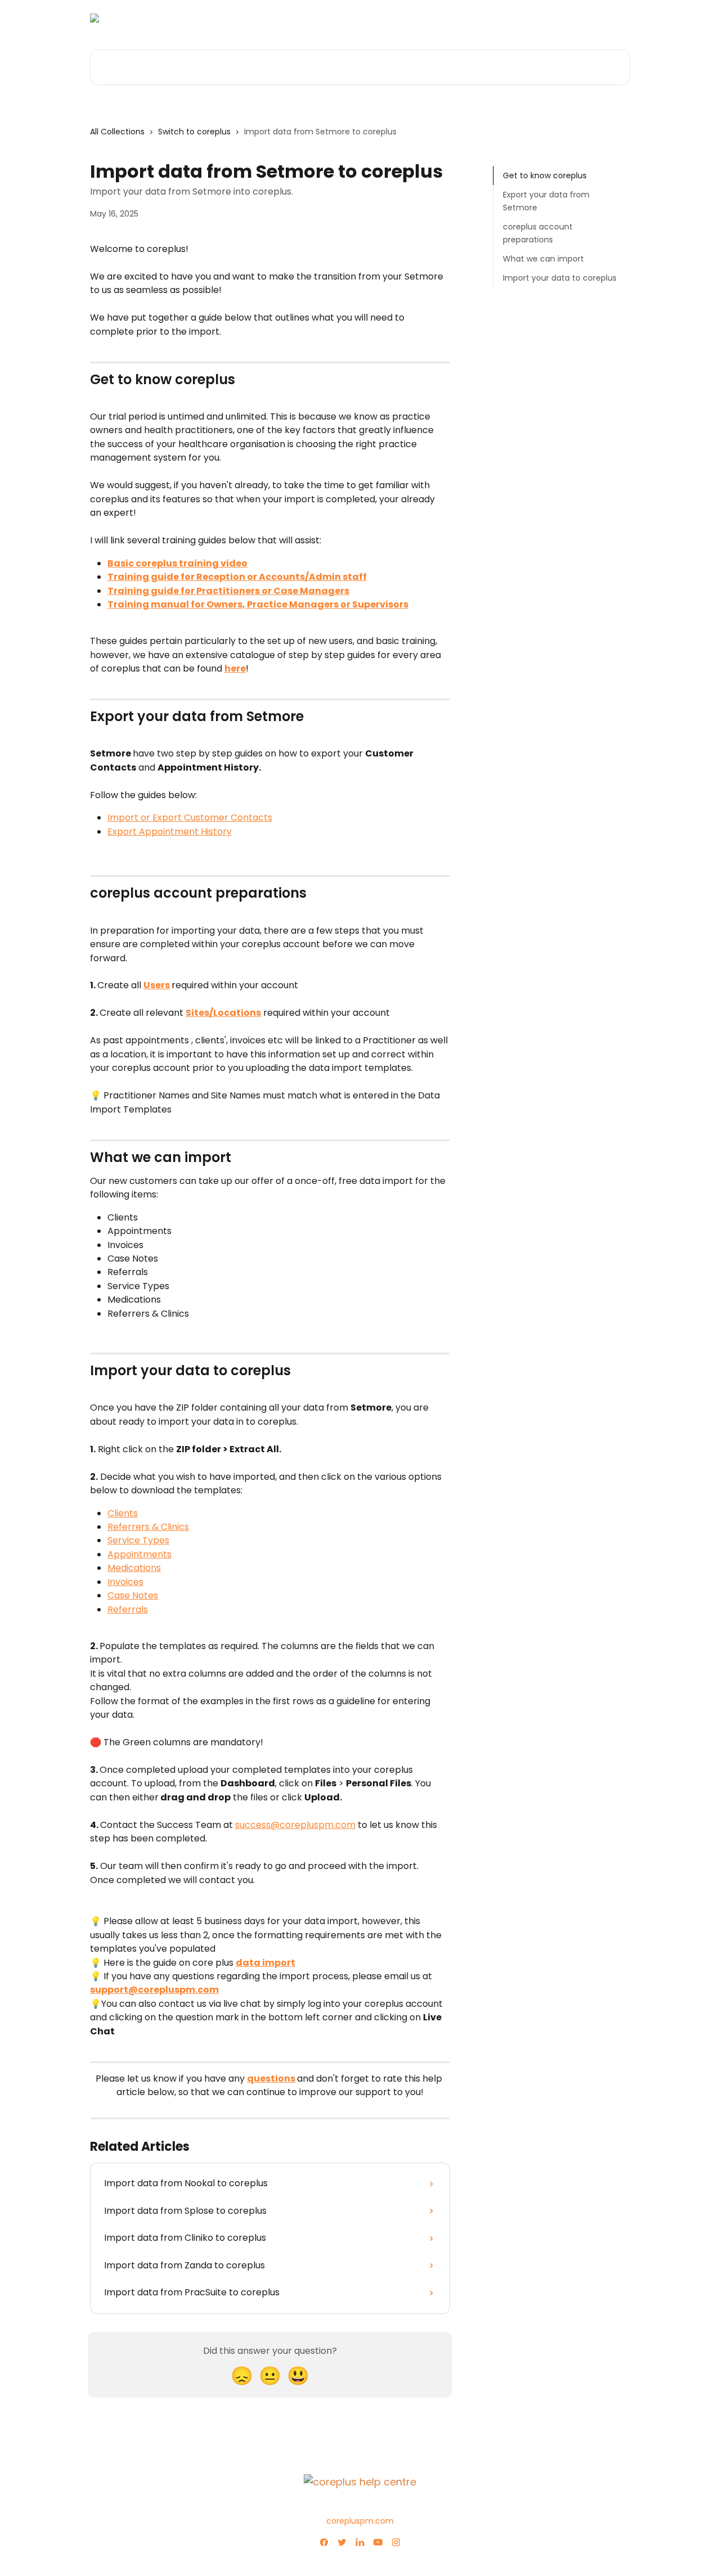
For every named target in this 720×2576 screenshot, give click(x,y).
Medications (134, 1568)
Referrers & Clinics (148, 1527)
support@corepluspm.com (154, 1990)
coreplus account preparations (538, 233)
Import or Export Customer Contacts (190, 818)
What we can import (543, 259)
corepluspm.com (360, 2521)
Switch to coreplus (194, 132)
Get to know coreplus (545, 175)
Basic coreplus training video (177, 563)
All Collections (117, 132)
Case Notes (133, 1595)
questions (271, 2079)
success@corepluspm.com (295, 1825)
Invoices (125, 1582)
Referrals (128, 1609)
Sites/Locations (223, 1013)
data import (265, 1963)
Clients (123, 1513)
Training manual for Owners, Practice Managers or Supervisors (258, 604)
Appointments (139, 1554)
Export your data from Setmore (546, 201)
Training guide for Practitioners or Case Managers (228, 591)
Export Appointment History (170, 832)
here (235, 668)
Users (157, 985)
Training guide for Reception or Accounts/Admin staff (237, 577)
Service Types (138, 1540)
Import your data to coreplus (560, 278)
